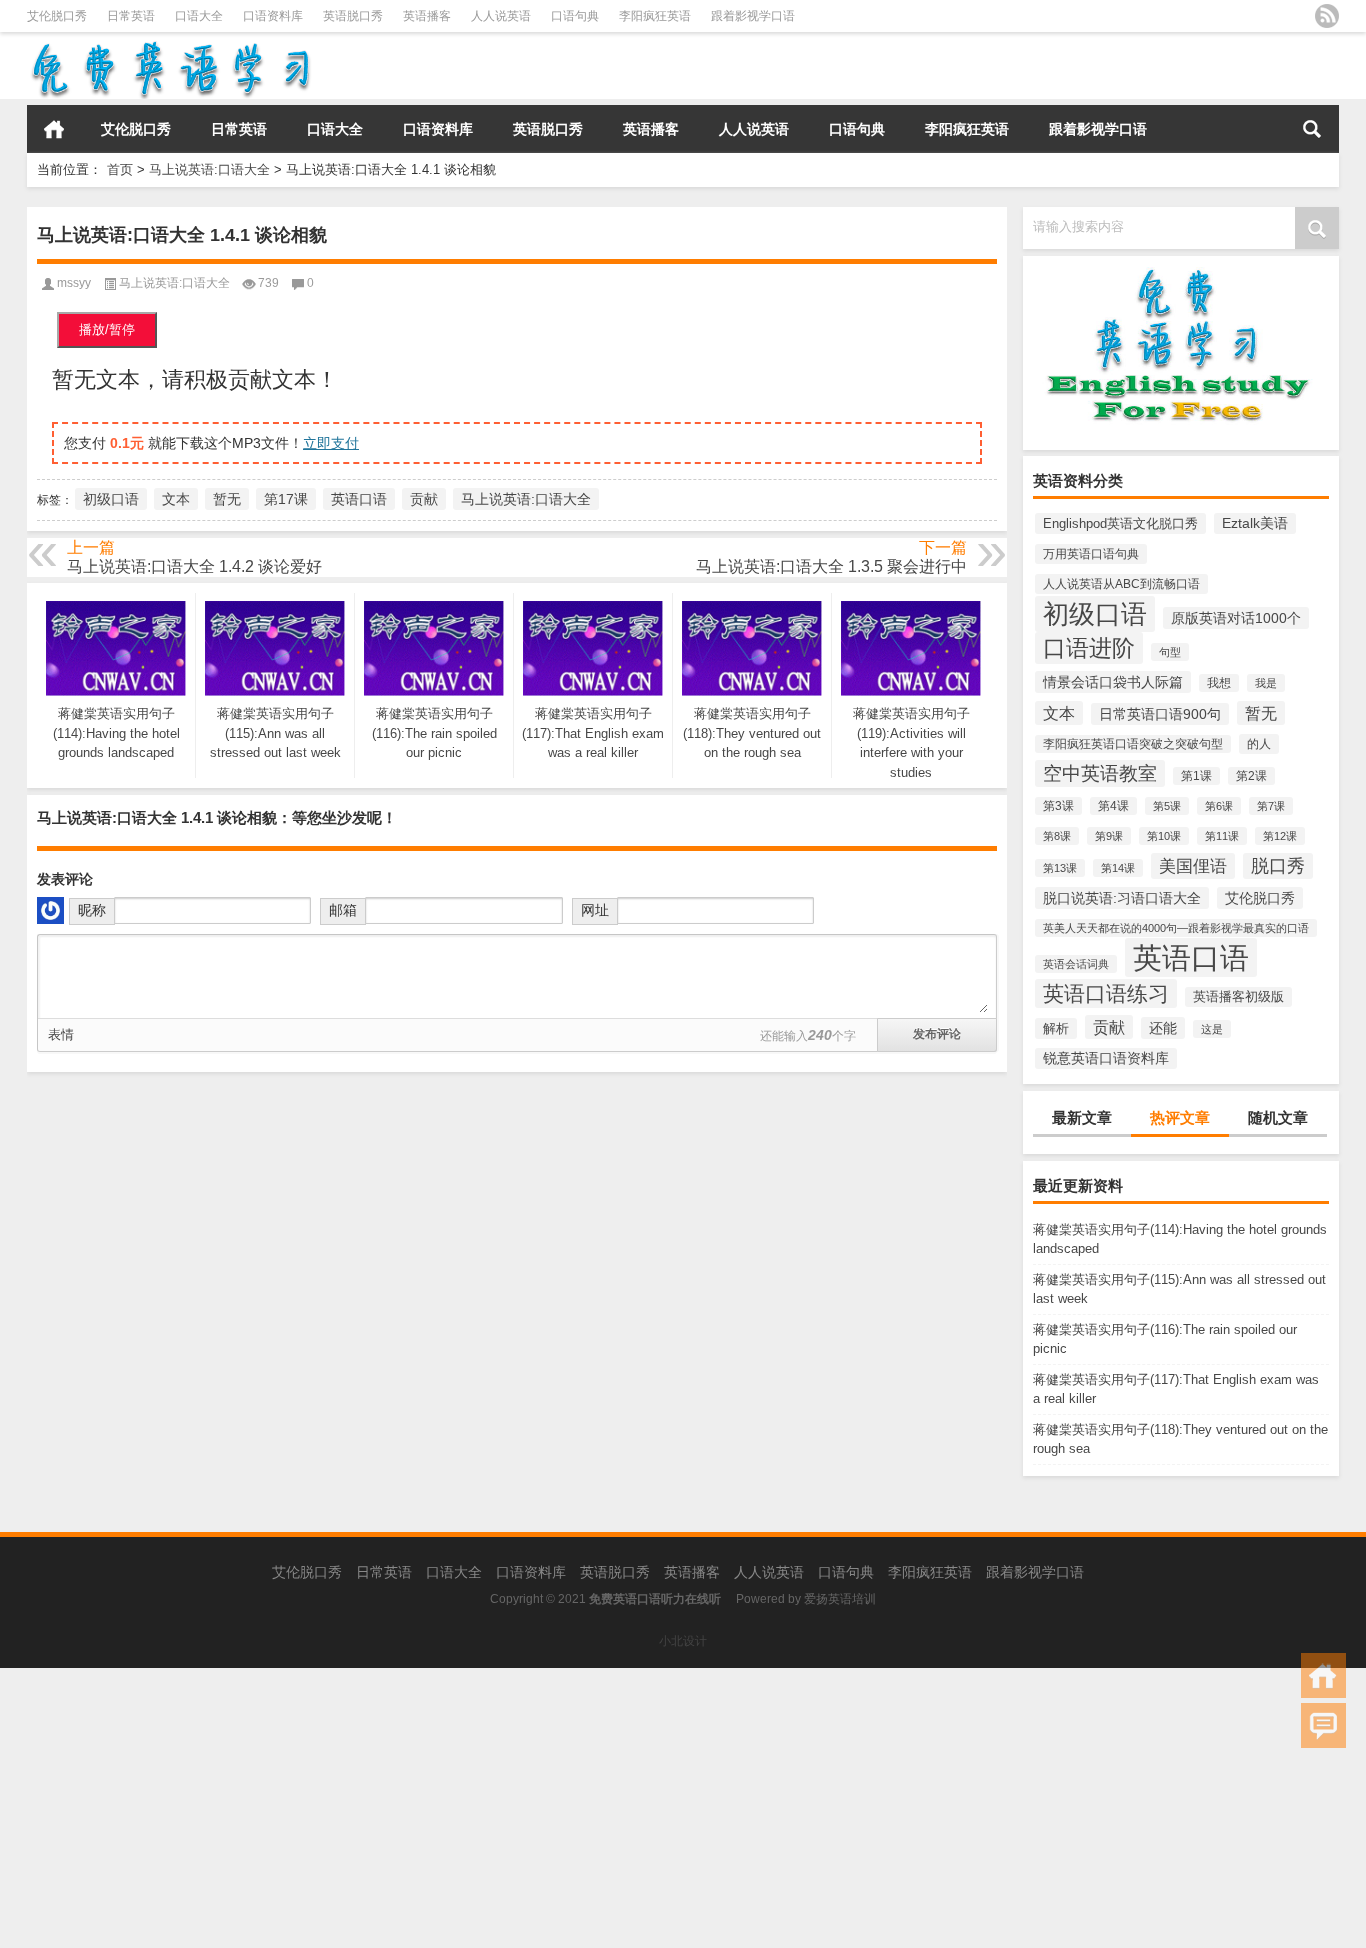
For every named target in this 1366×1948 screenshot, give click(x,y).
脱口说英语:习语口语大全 (1122, 898)
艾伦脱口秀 (57, 16)
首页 (54, 129)
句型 (1170, 652)
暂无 (1261, 713)
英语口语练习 (1106, 993)
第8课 (1057, 836)
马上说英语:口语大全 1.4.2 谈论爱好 (194, 566)
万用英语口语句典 (1091, 554)
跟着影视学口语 (753, 16)
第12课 (1280, 836)
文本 (1059, 713)
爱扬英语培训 (840, 1599)
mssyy (74, 283)
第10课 (1164, 836)
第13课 (1060, 868)
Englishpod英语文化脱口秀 (1120, 523)
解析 (1056, 1028)
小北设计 (683, 1641)
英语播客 (427, 16)
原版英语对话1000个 (1236, 618)
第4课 (1113, 806)
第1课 (1196, 776)
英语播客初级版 (1238, 997)
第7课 (1271, 806)
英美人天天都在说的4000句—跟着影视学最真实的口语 (1176, 928)
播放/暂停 (107, 329)
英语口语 (1191, 957)
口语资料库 (273, 16)
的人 (1259, 744)
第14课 (1118, 868)
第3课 (1058, 806)
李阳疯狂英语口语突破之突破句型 (1133, 744)
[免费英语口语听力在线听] (169, 45)
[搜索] (1312, 129)
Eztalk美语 (1255, 523)
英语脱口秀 (353, 16)
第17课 (286, 499)
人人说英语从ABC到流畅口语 (1121, 584)
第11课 (1222, 836)
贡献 (1109, 1027)
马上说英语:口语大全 (209, 169)
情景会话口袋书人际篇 (1113, 682)
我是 (1266, 683)
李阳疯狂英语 (655, 16)
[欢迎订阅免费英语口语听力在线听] (1327, 16)
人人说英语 (501, 16)
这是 (1212, 1029)
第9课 (1109, 836)
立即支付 (331, 443)
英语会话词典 (1076, 964)
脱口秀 (1278, 866)
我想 (1219, 683)
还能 (1163, 1028)
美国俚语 (1193, 866)
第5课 (1167, 806)
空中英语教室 (1100, 773)
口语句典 (575, 16)
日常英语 (131, 16)
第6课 (1219, 806)
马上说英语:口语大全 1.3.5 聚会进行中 (831, 566)
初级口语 (1095, 614)
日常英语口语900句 (1160, 714)
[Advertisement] (600, 1808)
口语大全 (199, 16)
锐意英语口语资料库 (1106, 1058)
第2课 (1251, 776)
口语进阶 (1089, 648)
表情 (61, 1034)
